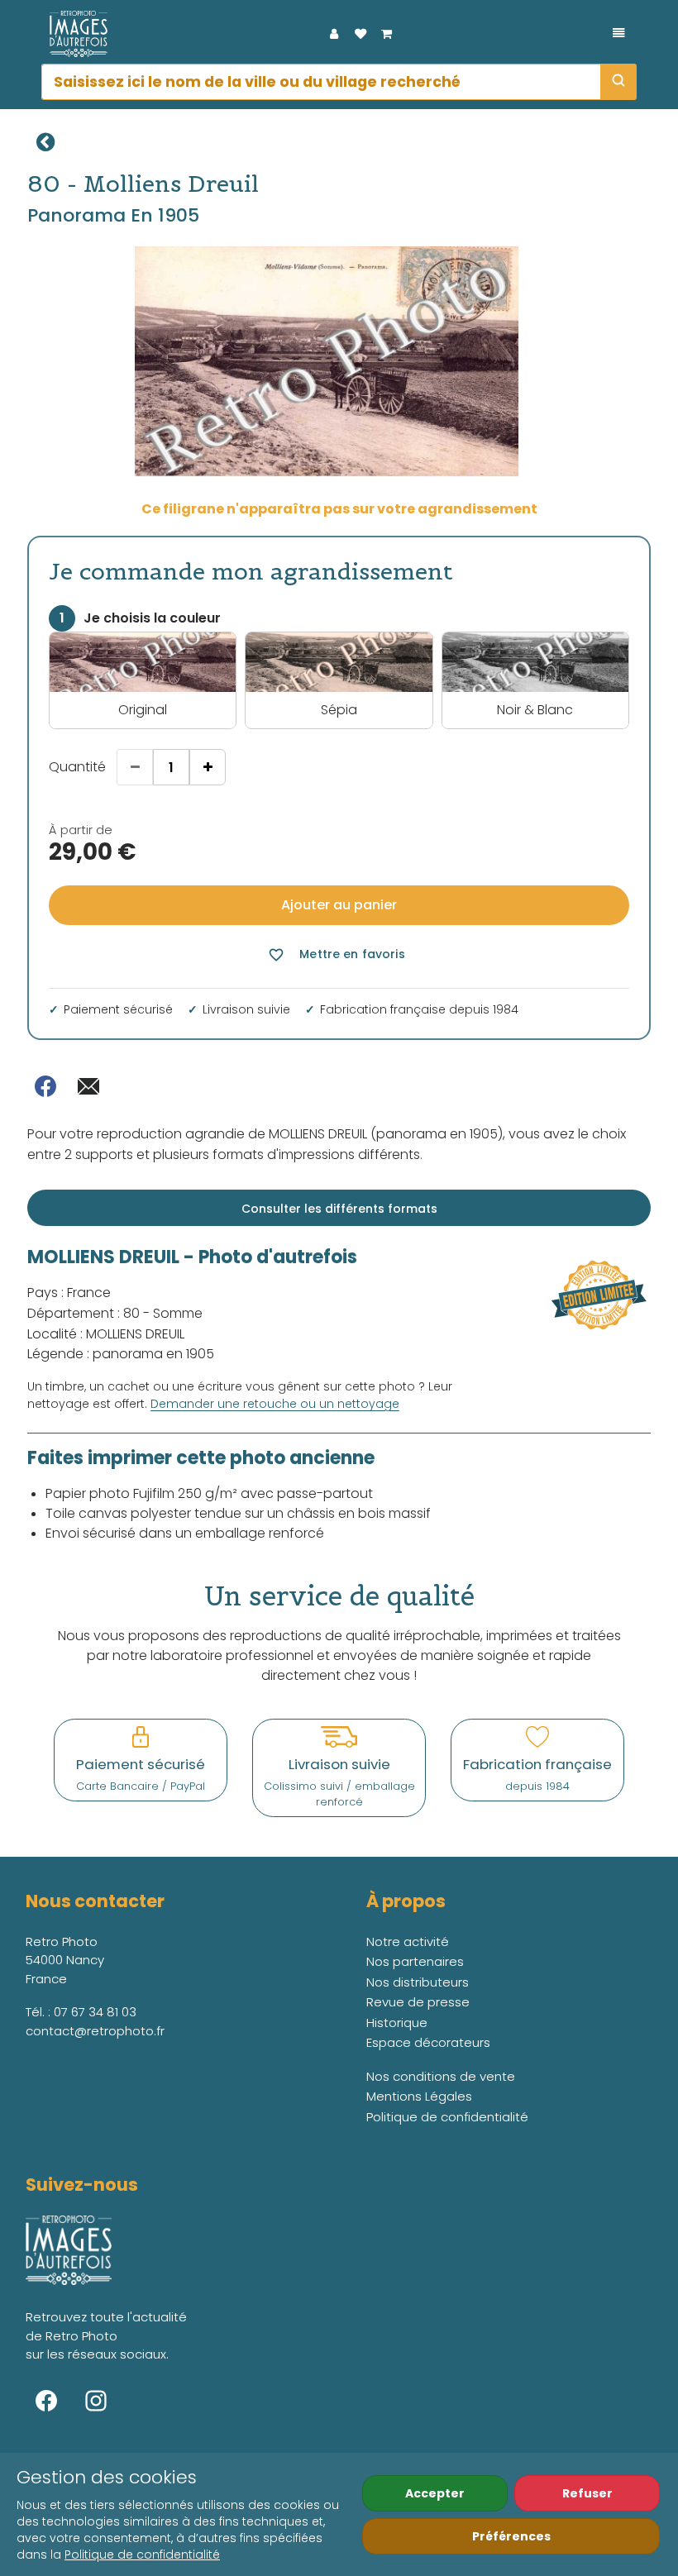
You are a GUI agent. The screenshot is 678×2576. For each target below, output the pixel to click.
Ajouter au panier (339, 905)
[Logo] (74, 34)
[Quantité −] (135, 767)
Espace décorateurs (428, 2042)
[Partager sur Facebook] (45, 1086)
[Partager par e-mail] (88, 1086)
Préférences (511, 2536)
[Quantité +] (208, 767)
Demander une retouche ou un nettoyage (275, 1404)
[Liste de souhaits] (360, 34)
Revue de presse (418, 2002)
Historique (397, 2023)
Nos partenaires (415, 1961)
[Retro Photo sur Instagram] (96, 2401)
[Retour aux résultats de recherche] (45, 142)
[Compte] (334, 34)
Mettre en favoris (336, 954)
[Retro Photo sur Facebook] (46, 2401)
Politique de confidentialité (142, 2555)
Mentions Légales (419, 2096)
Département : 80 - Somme (115, 1313)
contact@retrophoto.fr (95, 2031)
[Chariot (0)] (387, 34)
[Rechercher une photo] (618, 82)
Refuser (587, 2493)
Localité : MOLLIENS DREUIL (106, 1334)
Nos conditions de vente (441, 2076)
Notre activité (408, 1942)
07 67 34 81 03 (95, 2012)
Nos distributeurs (418, 1982)
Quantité (77, 767)
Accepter (435, 2493)
